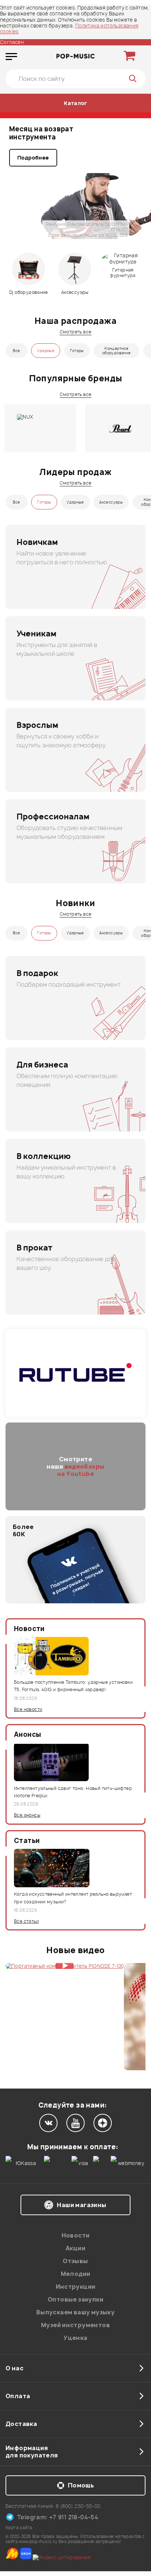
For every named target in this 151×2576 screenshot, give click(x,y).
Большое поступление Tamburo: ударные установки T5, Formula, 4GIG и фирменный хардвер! (73, 1686)
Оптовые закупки (75, 2299)
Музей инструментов (75, 2325)
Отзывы (75, 2261)
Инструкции (76, 2287)
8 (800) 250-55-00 (78, 2506)
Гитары (77, 351)
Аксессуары (111, 502)
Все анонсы (27, 1815)
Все (16, 351)
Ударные (46, 351)
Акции (75, 2248)
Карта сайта (19, 2528)
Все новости (28, 1709)
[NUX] (40, 428)
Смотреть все (76, 332)
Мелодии (76, 2274)
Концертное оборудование (117, 351)
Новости (76, 2235)
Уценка (75, 2338)
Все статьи (26, 1921)
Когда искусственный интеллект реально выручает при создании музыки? (73, 1898)
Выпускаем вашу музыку (75, 2312)
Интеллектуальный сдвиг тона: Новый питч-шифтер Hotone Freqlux (73, 1792)
